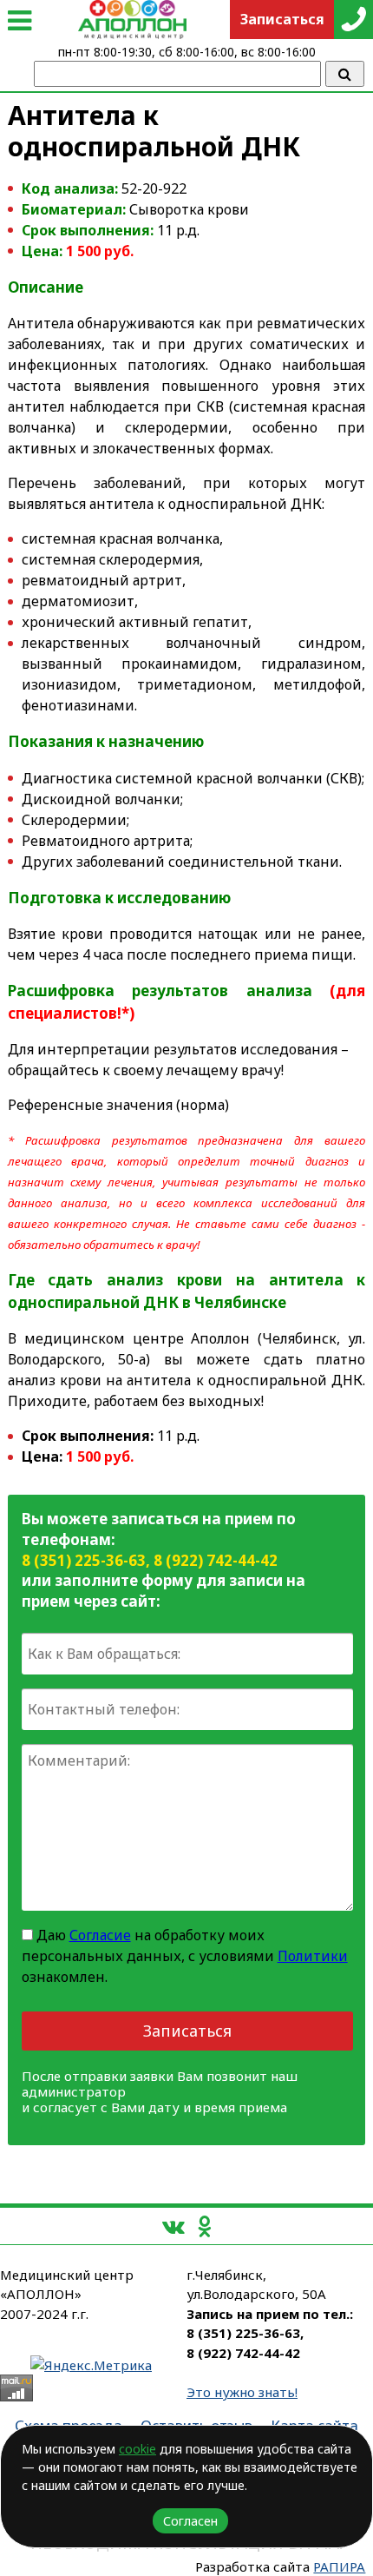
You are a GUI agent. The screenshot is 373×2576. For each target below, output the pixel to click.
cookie (137, 2449)
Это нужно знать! (242, 2392)
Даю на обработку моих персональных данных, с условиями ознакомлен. (185, 1956)
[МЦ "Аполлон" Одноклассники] (204, 2226)
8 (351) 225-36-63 (84, 1560)
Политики (313, 1956)
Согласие (100, 1935)
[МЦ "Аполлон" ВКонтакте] (173, 2226)
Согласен (190, 2521)
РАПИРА (339, 2566)
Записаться (187, 2031)
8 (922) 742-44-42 (216, 1560)
